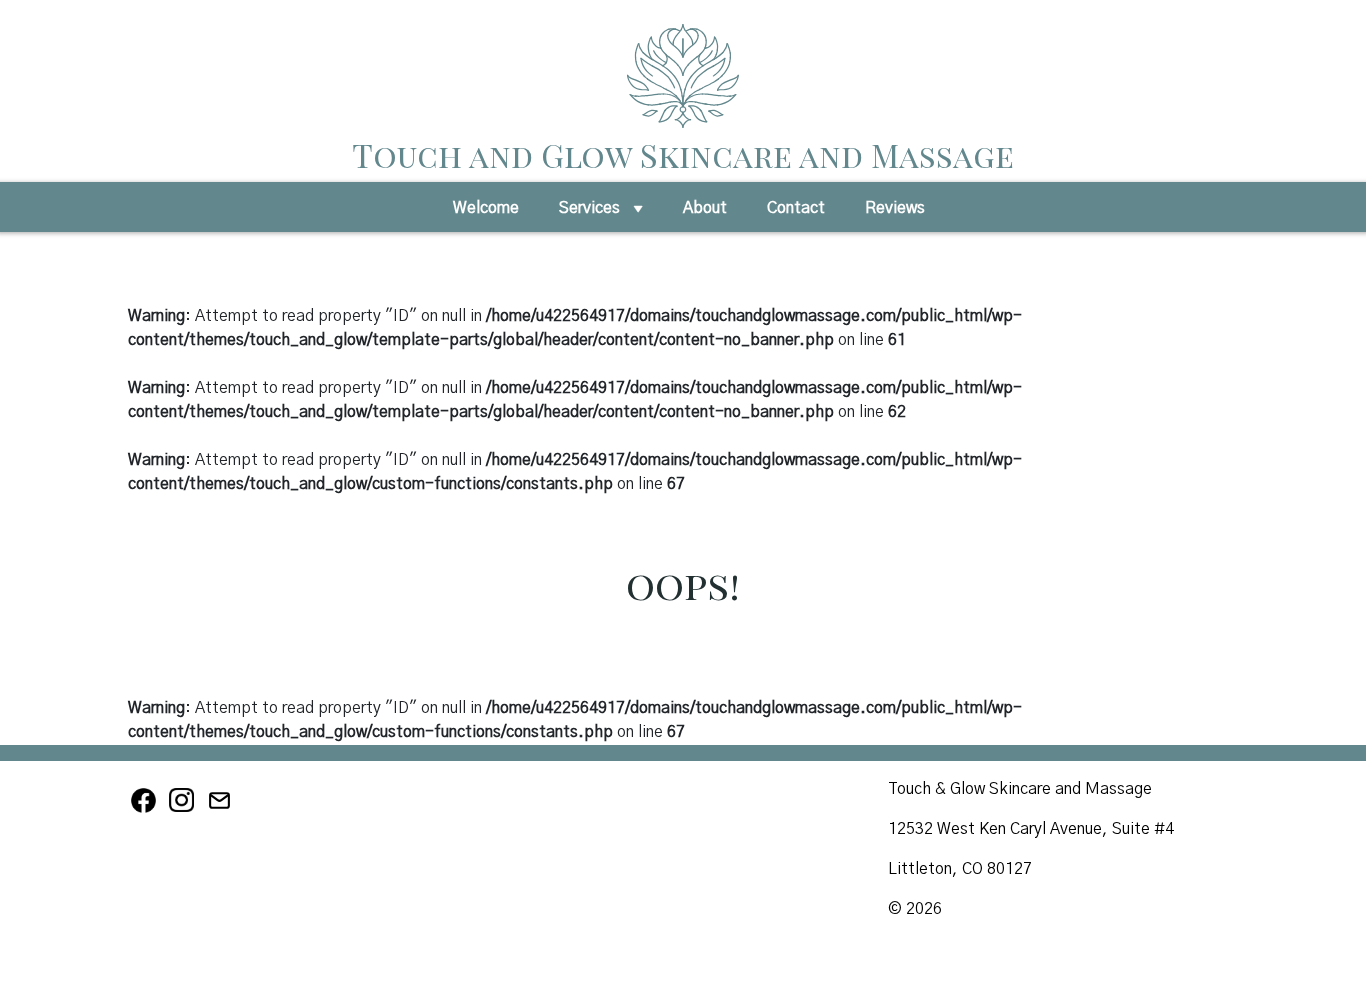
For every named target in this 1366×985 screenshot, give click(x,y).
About (705, 208)
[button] (638, 214)
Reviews (895, 208)
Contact (796, 208)
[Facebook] (147, 810)
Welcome (486, 208)
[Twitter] (221, 810)
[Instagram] (185, 810)
